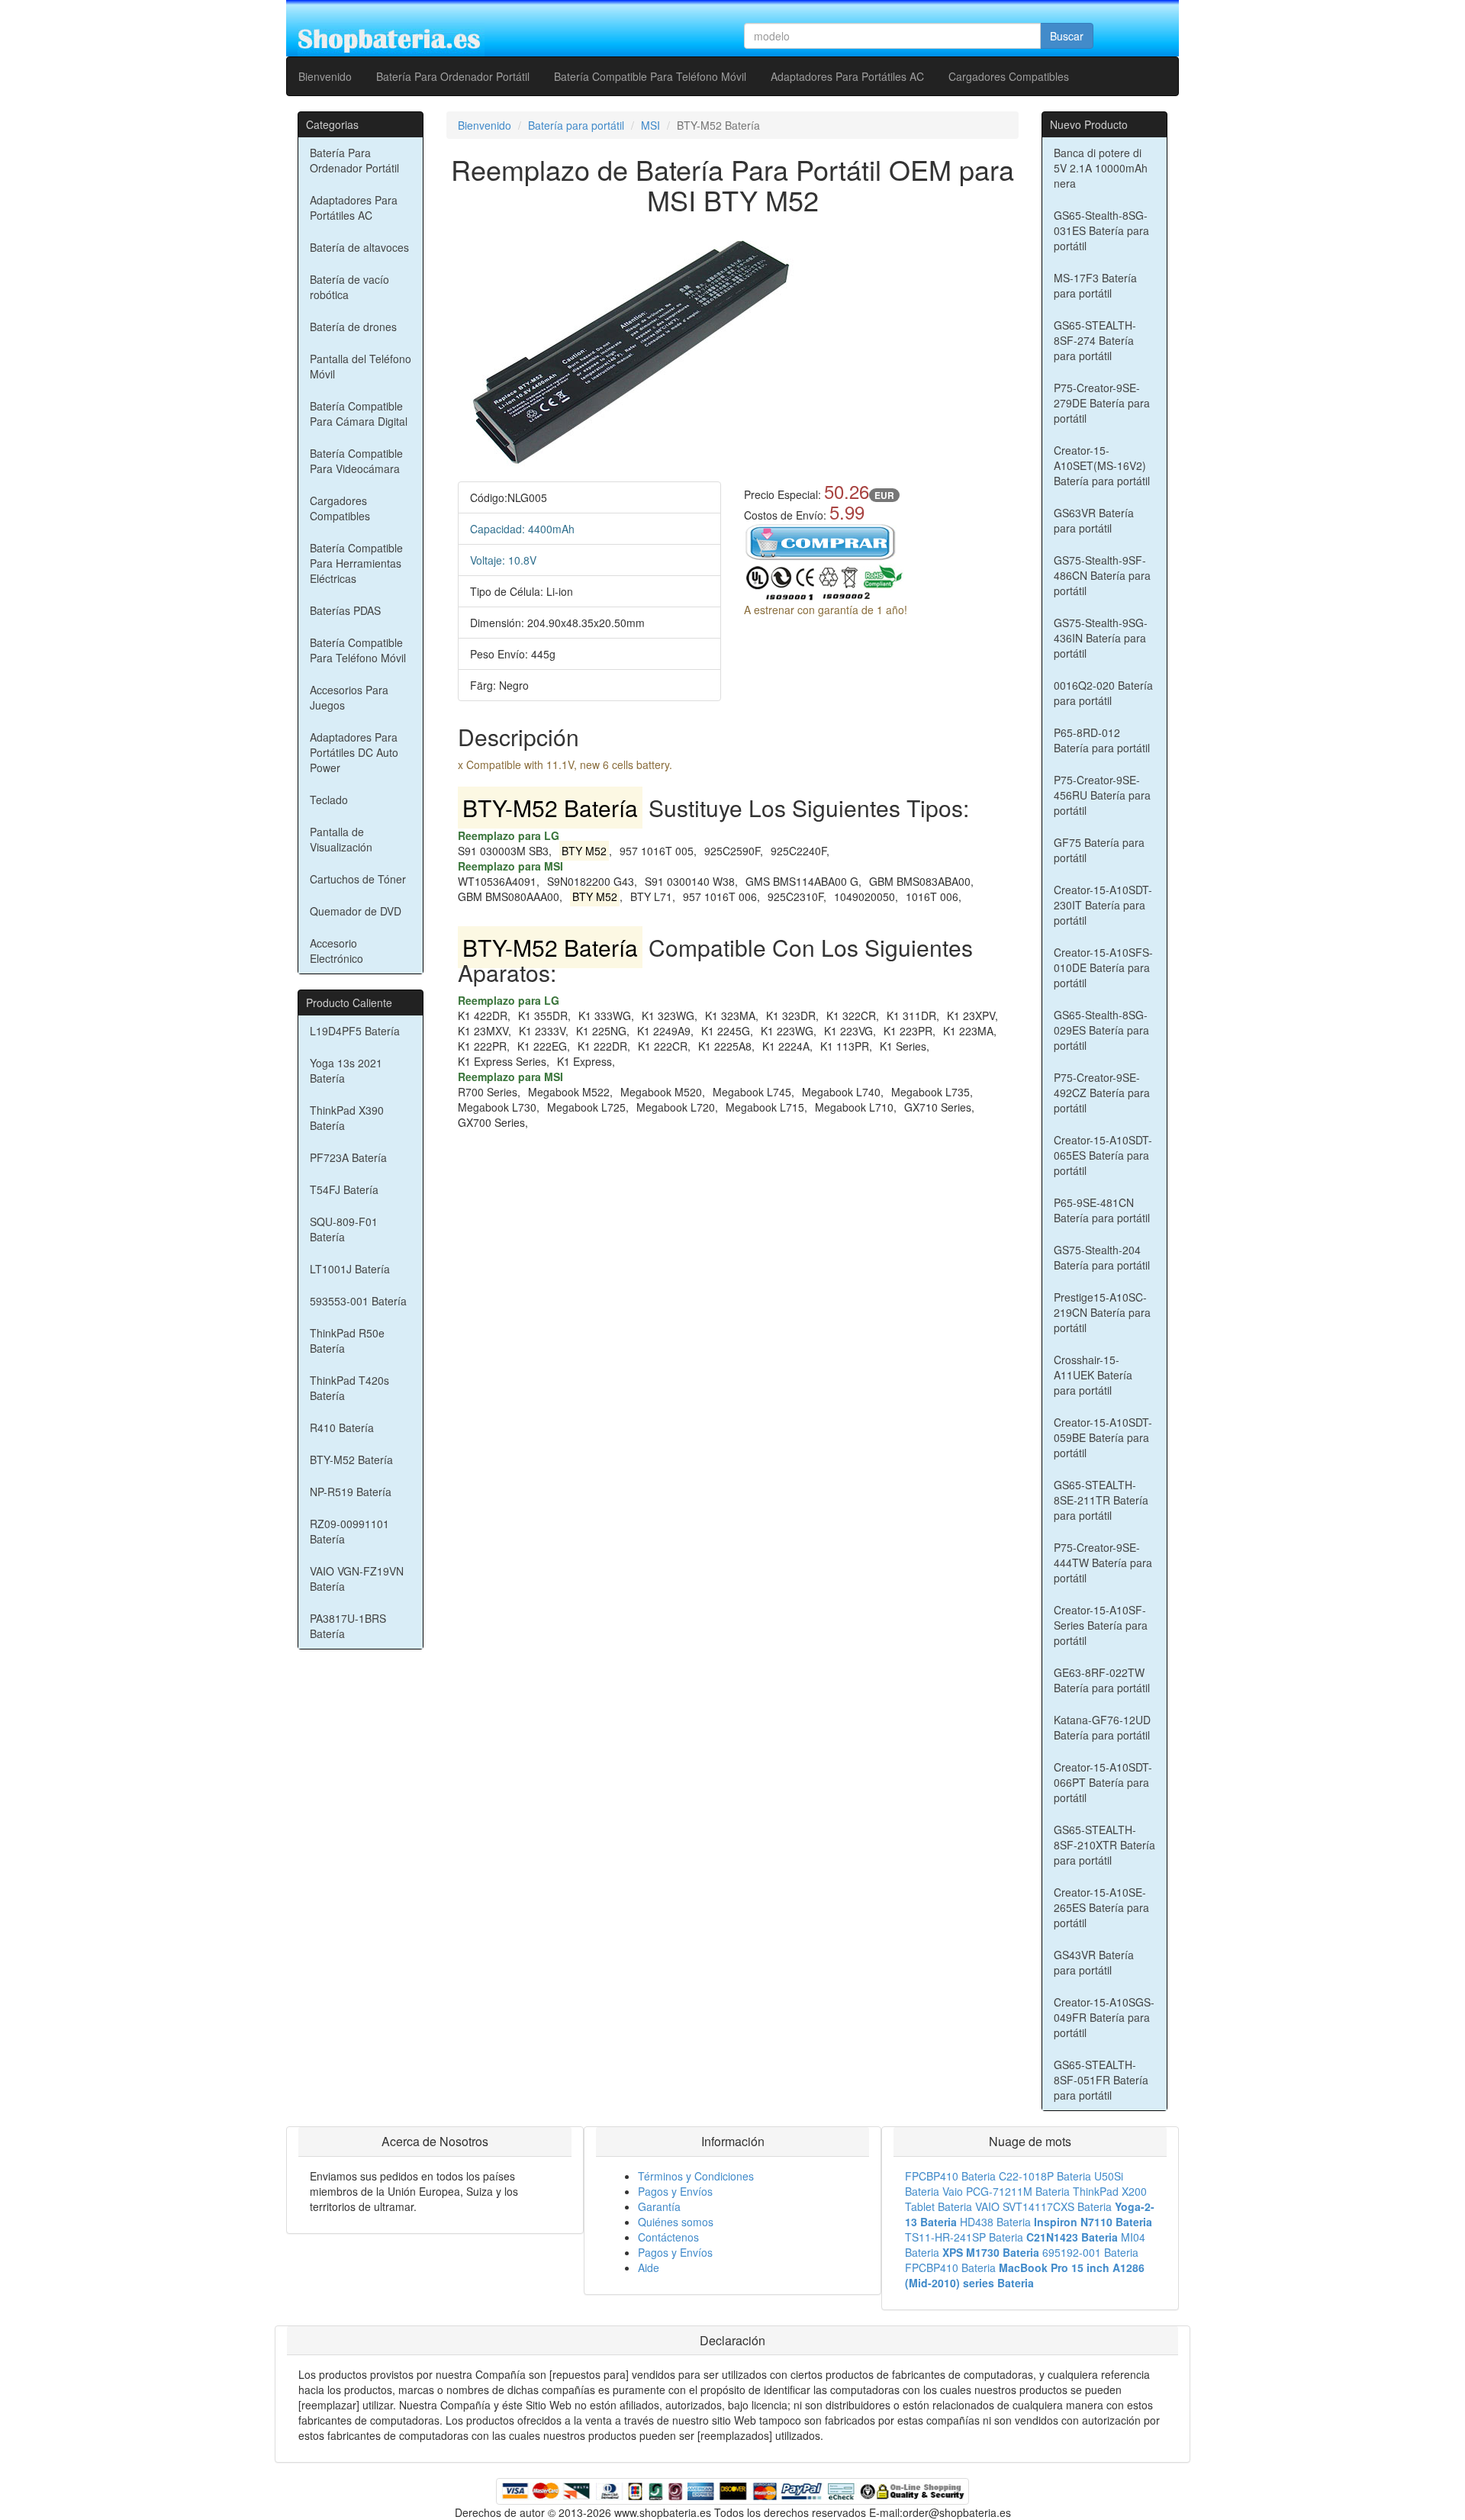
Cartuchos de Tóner (358, 879)
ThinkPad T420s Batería (349, 1388)
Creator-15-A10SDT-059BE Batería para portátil (1103, 1437)
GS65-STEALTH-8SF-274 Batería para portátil (1095, 340)
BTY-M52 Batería (351, 1460)
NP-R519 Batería (351, 1492)
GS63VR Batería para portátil (1094, 520)
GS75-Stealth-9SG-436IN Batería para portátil (1101, 638)
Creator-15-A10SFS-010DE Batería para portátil (1103, 967)
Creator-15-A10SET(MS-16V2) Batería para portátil (1102, 465)
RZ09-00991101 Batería (349, 1531)
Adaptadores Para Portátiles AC (847, 76)
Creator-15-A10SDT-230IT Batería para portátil (1103, 905)
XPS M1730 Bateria (991, 2252)
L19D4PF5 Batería (355, 1031)
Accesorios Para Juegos (349, 697)
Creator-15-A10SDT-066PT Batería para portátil (1103, 1782)
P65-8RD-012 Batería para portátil (1102, 740)
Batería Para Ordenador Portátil (453, 76)
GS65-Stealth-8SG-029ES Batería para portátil (1101, 1030)
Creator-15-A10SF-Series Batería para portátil (1101, 1625)
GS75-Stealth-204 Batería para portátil (1102, 1257)
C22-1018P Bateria (1045, 2176)
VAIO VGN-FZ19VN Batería (357, 1579)
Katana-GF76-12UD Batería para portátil (1102, 1727)
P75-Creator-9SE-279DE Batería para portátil (1102, 403)
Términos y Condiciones (696, 2176)
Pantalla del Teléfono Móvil (361, 366)
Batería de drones (353, 327)
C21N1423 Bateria (1072, 2237)
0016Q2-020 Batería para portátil (1103, 693)
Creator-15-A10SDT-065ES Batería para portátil (1103, 1155)
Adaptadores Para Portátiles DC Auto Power (354, 752)
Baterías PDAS (345, 610)
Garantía (659, 2206)
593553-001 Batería (358, 1301)
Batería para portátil (576, 125)
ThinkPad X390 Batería (347, 1118)
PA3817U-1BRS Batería (348, 1626)
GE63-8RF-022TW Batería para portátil (1102, 1680)
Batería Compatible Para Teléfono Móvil (650, 76)
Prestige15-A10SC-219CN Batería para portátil (1102, 1312)
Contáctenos (668, 2237)
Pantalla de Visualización (341, 839)
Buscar (1067, 36)
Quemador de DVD (356, 911)
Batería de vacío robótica (349, 287)
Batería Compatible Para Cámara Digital (359, 414)
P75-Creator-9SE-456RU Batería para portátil (1102, 795)
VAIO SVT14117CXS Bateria (1043, 2206)
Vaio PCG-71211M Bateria (1006, 2191)
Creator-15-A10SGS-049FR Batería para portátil (1104, 2017)
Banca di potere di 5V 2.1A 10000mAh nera (1101, 168)
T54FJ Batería (344, 1189)
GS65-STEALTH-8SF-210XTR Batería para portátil (1104, 1845)
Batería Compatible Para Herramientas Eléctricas (356, 563)
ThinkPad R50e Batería (347, 1340)
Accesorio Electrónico (336, 951)
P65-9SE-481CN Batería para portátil (1102, 1210)
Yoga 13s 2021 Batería (346, 1070)
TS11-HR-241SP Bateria (964, 2237)
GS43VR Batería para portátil (1094, 1962)
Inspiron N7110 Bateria (1093, 2222)
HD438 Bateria (995, 2222)
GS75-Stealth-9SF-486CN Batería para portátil (1102, 575)
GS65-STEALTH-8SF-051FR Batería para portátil (1101, 2080)
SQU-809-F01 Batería (344, 1229)
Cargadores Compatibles (1009, 76)
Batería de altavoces (359, 247)
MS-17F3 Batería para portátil (1095, 285)
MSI (650, 125)
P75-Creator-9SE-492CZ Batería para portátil (1102, 1093)
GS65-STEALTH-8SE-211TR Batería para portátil (1101, 1500)
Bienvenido (325, 76)
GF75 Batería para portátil (1099, 850)
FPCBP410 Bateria (950, 2176)
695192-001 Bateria (1090, 2252)
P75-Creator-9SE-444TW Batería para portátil (1103, 1563)
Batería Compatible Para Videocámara (356, 461)
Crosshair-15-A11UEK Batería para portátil (1093, 1375)
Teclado (329, 800)
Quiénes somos (676, 2222)
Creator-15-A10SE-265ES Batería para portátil (1101, 1907)
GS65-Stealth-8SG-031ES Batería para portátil (1101, 230)
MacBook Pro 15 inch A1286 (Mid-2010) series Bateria (1025, 2275)
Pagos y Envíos (675, 2191)
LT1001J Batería (350, 1269)
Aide (649, 2267)
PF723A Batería (348, 1157)
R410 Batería (342, 1427)
